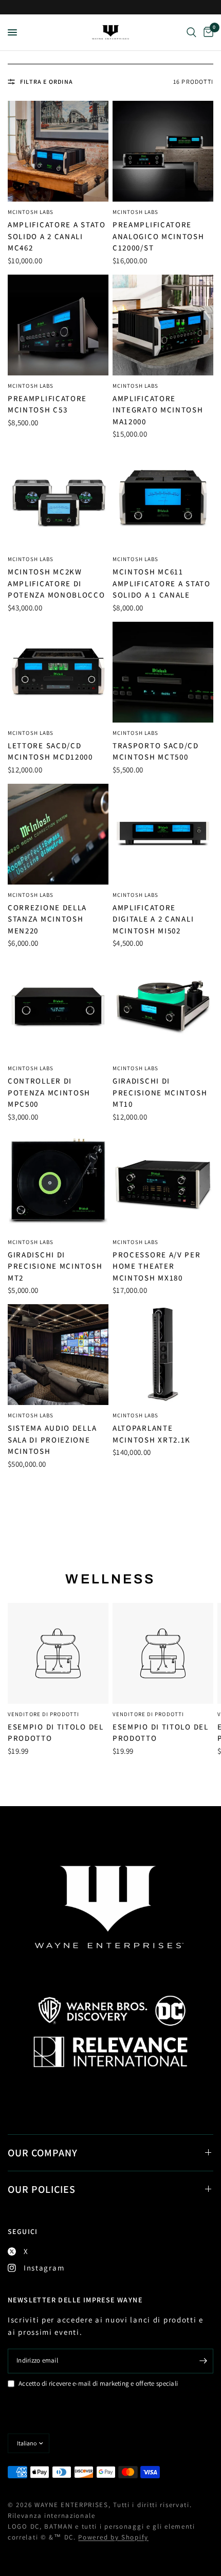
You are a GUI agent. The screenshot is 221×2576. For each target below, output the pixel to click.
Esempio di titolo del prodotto (56, 1733)
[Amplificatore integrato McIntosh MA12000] (163, 325)
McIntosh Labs (31, 212)
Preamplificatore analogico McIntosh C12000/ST (159, 236)
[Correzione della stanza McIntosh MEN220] (58, 834)
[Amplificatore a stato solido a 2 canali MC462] (58, 151)
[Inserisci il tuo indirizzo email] (203, 2361)
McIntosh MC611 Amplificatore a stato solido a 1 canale (162, 583)
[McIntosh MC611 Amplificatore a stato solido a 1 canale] (163, 498)
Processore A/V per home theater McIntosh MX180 (157, 1266)
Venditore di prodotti (43, 1714)
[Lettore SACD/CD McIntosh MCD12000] (58, 672)
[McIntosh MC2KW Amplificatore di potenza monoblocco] (58, 498)
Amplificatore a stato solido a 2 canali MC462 (57, 236)
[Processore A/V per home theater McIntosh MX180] (163, 1181)
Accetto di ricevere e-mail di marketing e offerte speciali (98, 2383)
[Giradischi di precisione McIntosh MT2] (58, 1181)
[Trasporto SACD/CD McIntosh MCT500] (163, 672)
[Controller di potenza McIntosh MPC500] (58, 1007)
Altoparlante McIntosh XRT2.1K (152, 1434)
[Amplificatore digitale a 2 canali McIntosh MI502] (163, 834)
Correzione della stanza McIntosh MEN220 (47, 919)
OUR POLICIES (42, 2189)
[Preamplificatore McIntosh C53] (58, 325)
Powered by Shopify (113, 2537)
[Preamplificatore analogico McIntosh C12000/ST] (163, 151)
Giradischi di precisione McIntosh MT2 (55, 1266)
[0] (207, 32)
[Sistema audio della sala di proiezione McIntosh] (58, 1355)
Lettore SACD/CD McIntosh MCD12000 (50, 751)
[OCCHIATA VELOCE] (58, 1653)
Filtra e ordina (47, 82)
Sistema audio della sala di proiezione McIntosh (52, 1439)
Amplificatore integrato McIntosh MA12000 (158, 410)
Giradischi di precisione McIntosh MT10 (160, 1092)
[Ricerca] (191, 32)
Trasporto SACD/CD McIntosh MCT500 (156, 751)
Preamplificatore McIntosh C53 (47, 404)
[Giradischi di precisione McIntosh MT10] (163, 1007)
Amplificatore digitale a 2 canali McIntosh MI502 (153, 919)
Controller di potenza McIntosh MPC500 (49, 1092)
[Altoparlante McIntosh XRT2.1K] (163, 1355)
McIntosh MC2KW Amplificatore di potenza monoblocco (57, 583)
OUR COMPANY (43, 2153)
